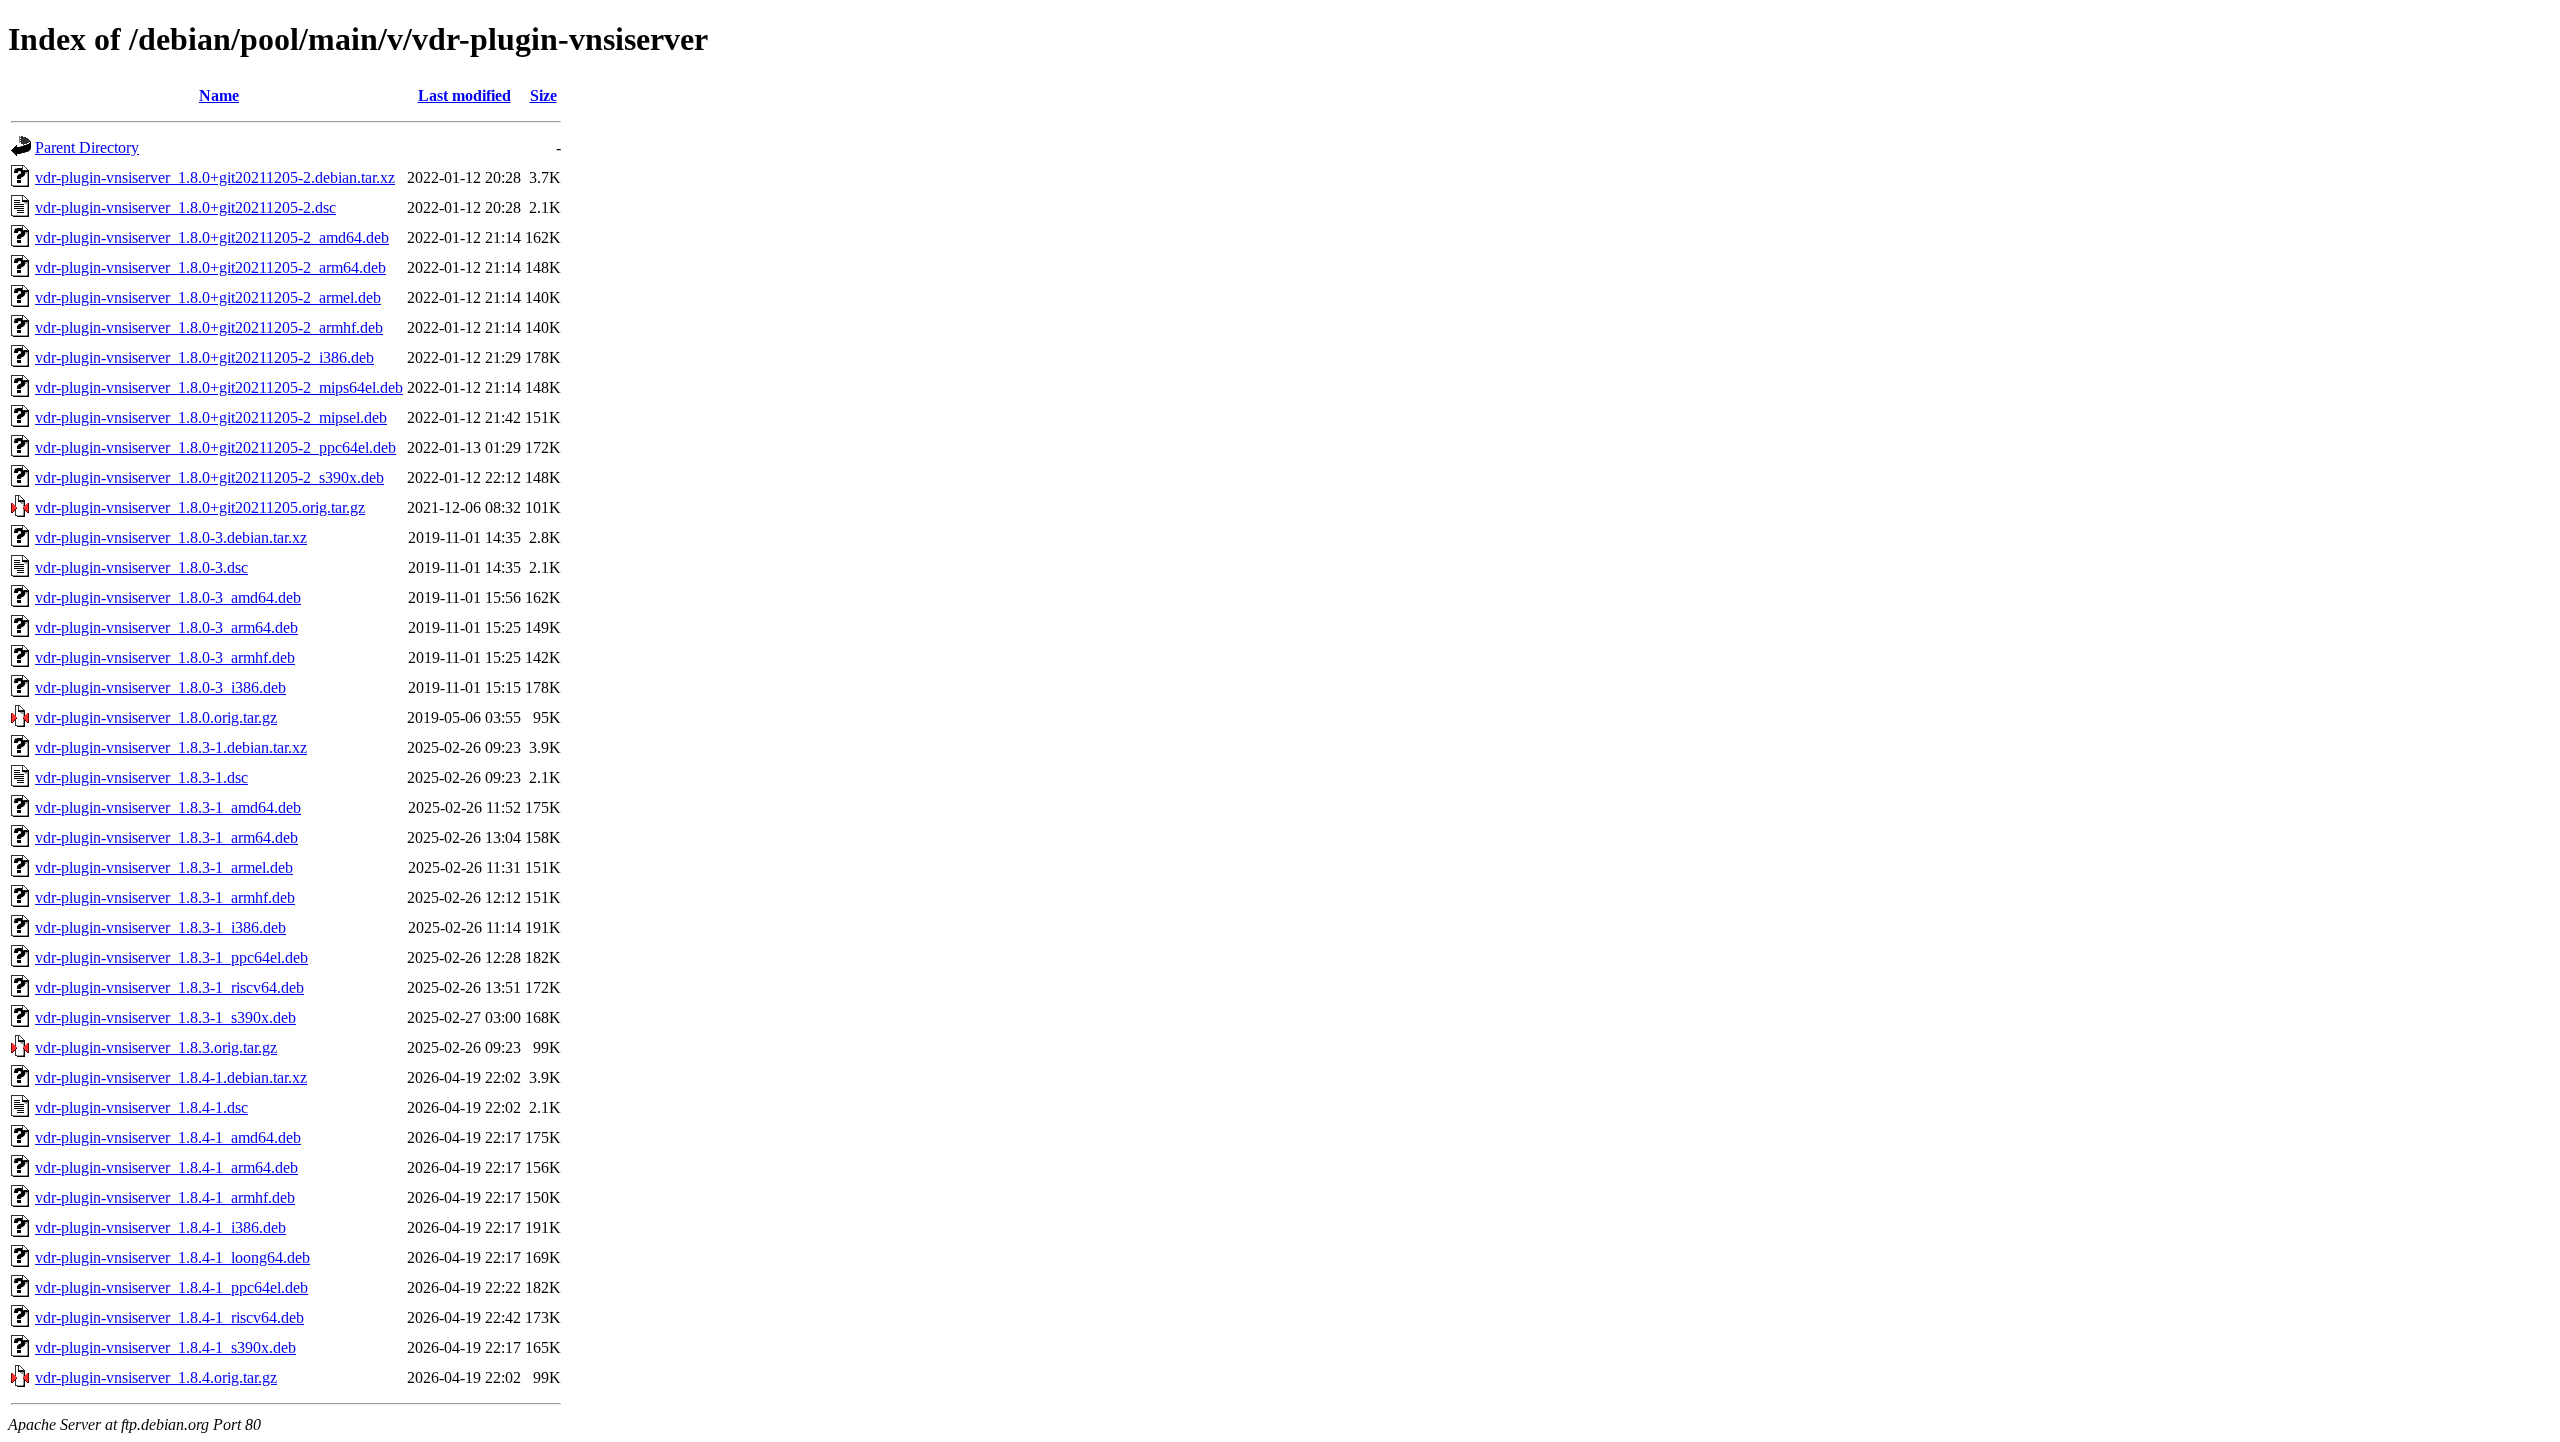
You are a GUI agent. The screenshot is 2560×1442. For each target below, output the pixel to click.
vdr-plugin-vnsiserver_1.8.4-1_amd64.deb (168, 1137)
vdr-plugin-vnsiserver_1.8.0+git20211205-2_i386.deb (204, 357)
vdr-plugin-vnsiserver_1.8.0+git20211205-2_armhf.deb (209, 327)
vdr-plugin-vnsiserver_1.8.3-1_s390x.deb (165, 1017)
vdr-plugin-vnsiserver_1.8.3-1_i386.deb (160, 927)
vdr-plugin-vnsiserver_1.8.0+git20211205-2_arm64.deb (210, 267)
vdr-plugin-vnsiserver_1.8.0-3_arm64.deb (166, 627)
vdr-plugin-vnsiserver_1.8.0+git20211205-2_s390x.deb (209, 477)
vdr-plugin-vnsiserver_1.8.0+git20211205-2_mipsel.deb (211, 417)
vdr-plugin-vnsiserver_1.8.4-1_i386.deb (160, 1227)
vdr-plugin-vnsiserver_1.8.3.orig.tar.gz (156, 1047)
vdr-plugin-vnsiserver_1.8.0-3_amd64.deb (168, 597)
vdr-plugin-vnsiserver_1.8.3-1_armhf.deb (165, 897)
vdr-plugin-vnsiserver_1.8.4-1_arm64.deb (166, 1167)
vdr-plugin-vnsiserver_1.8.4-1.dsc (141, 1107)
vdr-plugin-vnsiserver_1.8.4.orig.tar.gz (156, 1377)
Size (543, 95)
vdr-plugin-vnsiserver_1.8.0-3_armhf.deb (165, 657)
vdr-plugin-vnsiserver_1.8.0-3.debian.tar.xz (171, 537)
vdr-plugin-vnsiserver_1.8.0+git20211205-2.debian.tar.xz (215, 177)
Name (219, 95)
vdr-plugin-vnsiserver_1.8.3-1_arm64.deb (166, 837)
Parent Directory (87, 147)
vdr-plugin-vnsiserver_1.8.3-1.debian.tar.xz (171, 747)
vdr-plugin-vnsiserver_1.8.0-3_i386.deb (160, 687)
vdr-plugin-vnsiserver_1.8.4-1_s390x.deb (165, 1347)
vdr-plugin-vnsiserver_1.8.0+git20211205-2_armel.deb (208, 297)
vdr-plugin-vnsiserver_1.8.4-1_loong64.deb (172, 1257)
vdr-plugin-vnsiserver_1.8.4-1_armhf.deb (165, 1197)
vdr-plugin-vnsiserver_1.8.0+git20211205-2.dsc (185, 207)
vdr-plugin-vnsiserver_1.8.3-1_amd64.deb (168, 807)
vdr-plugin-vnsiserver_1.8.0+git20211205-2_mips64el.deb (219, 387)
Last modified (464, 95)
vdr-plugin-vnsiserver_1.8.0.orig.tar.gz (156, 717)
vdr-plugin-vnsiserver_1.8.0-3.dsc (141, 567)
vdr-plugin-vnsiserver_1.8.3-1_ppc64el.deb (171, 957)
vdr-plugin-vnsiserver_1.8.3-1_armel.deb (164, 867)
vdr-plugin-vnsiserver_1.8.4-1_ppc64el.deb (171, 1287)
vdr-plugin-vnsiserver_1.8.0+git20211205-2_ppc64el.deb (215, 447)
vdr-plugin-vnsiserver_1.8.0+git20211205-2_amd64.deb (212, 237)
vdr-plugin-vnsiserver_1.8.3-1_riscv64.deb (169, 987)
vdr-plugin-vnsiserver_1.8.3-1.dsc (141, 777)
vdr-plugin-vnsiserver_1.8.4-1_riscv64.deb (169, 1317)
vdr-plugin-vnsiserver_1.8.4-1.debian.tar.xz (171, 1077)
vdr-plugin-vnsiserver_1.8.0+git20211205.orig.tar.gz (200, 507)
